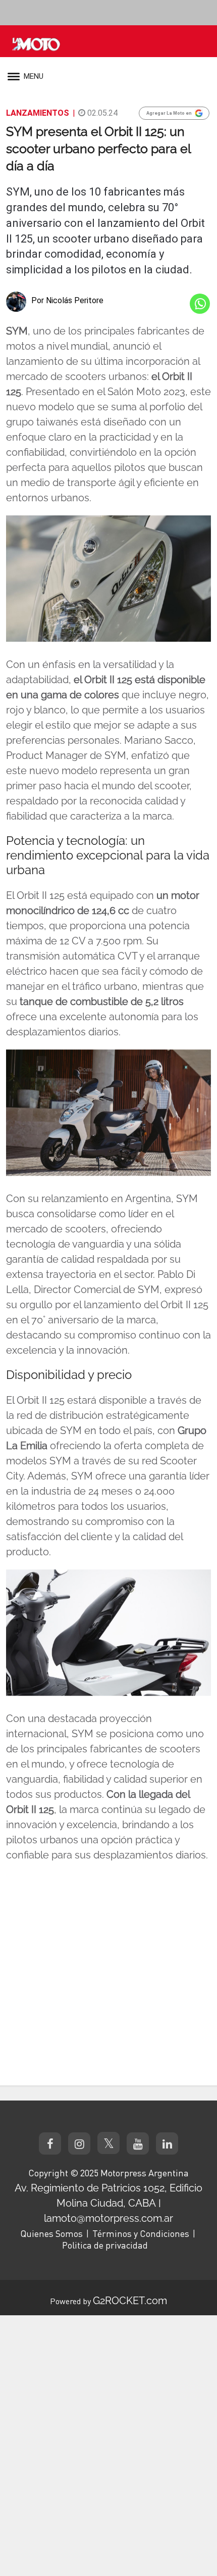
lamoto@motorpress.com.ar (108, 2218)
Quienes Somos (51, 2233)
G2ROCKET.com (130, 2301)
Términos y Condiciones (141, 2233)
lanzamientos (38, 113)
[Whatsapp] (200, 304)
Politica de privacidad (105, 2245)
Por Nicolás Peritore (67, 300)
